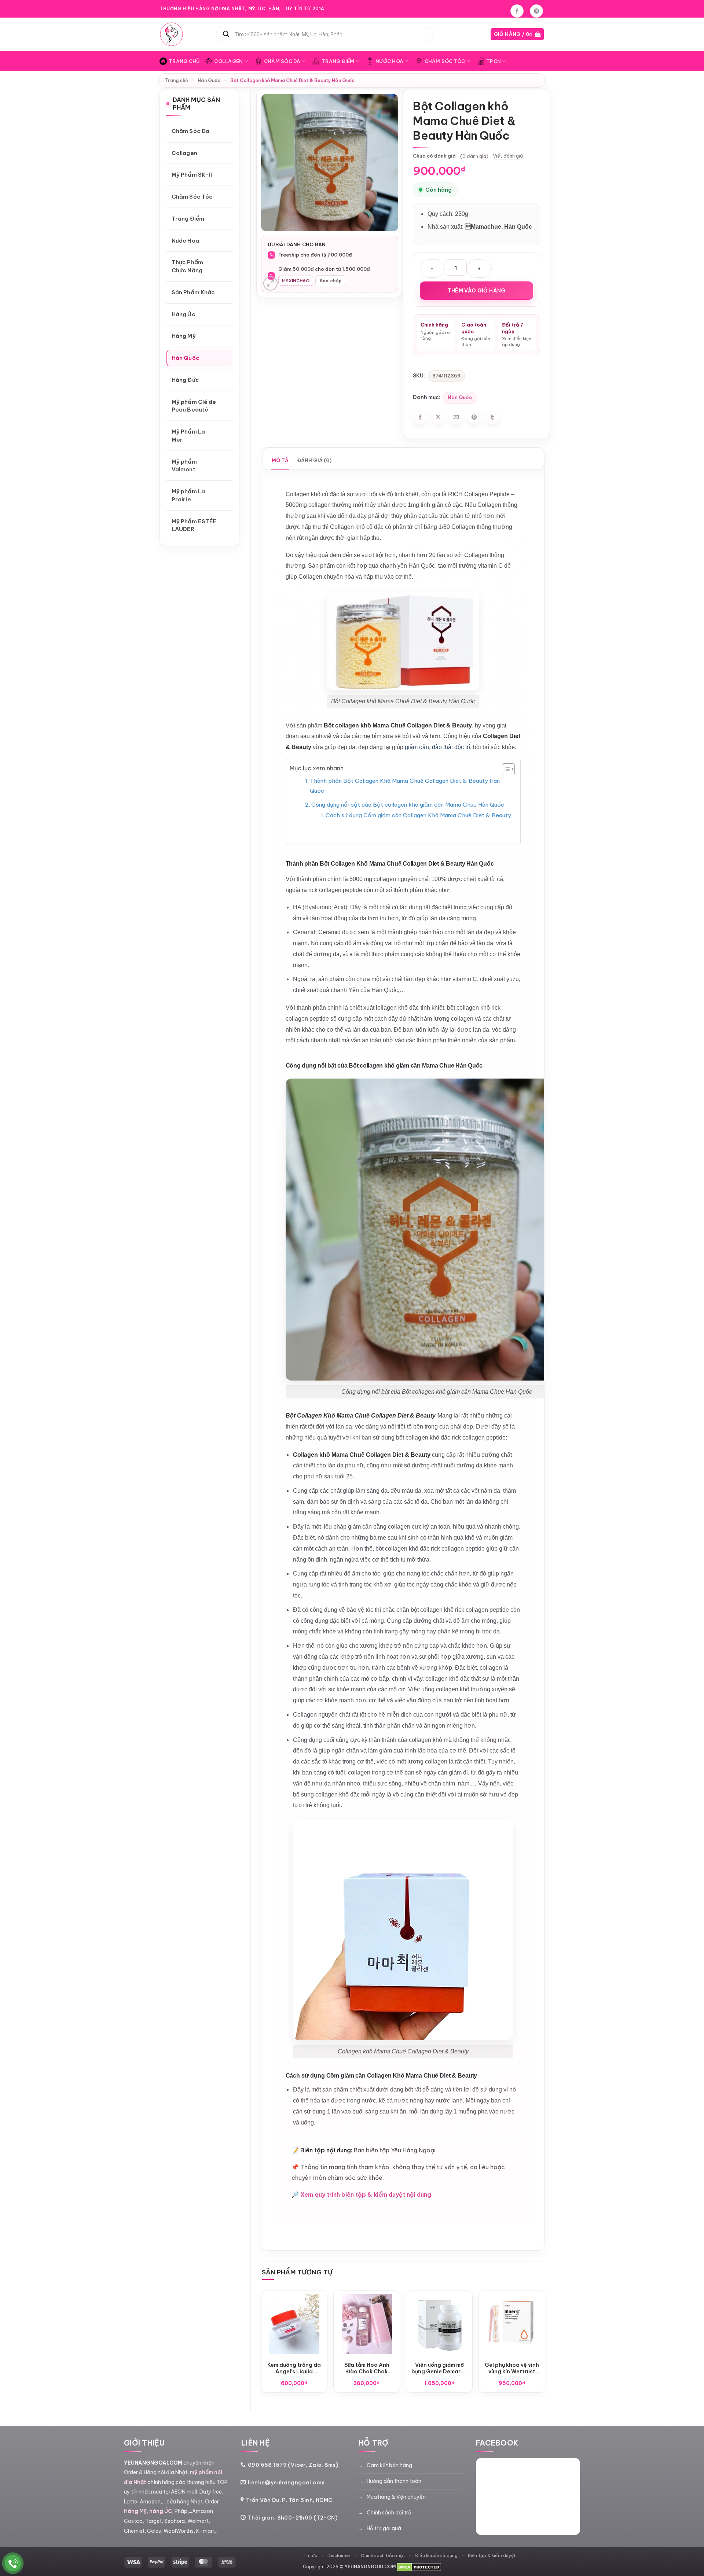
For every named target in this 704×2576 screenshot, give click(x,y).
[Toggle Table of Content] (505, 769)
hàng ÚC (161, 2511)
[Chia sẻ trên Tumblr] (492, 418)
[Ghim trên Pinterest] (474, 418)
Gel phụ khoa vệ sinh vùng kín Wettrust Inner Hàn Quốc (512, 2368)
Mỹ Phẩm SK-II (192, 175)
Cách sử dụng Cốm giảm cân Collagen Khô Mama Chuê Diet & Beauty (418, 815)
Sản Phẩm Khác (193, 292)
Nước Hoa (389, 61)
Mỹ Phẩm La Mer (188, 436)
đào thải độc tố (451, 747)
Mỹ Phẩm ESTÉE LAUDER (194, 525)
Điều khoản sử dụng (436, 2555)
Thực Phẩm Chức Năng (187, 266)
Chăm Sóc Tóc (445, 61)
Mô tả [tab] (280, 460)
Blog (500, 9)
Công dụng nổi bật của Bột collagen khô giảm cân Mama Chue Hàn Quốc (408, 805)
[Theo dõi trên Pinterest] (536, 11)
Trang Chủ (184, 61)
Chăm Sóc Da (282, 61)
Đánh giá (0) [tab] (314, 460)
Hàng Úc (184, 314)
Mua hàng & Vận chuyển (396, 2497)
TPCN (494, 61)
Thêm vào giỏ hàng (477, 291)
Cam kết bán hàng (389, 2465)
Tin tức (310, 2555)
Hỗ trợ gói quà (384, 2528)
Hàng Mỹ (184, 336)
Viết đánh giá (508, 156)
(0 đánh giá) (474, 156)
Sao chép (331, 281)
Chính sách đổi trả (389, 2513)
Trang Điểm (338, 61)
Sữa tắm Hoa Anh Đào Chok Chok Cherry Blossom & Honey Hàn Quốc (367, 2368)
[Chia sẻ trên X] (438, 418)
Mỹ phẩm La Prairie (188, 495)
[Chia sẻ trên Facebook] (420, 418)
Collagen (228, 61)
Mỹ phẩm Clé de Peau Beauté (194, 406)
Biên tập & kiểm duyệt (492, 2555)
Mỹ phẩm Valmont (184, 466)
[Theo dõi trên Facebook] (517, 11)
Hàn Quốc (209, 80)
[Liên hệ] (13, 2563)
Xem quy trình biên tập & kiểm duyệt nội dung (366, 2194)
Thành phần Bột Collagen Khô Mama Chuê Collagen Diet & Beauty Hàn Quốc (405, 786)
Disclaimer (339, 2555)
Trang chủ (176, 80)
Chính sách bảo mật (383, 2555)
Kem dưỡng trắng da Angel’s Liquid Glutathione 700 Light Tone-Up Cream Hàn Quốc (294, 2368)
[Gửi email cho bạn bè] (456, 418)
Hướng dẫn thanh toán (394, 2481)
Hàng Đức (185, 380)
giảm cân (417, 747)
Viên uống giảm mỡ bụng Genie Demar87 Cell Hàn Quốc (439, 2368)
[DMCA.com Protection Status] (419, 2567)
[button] (517, 34)
